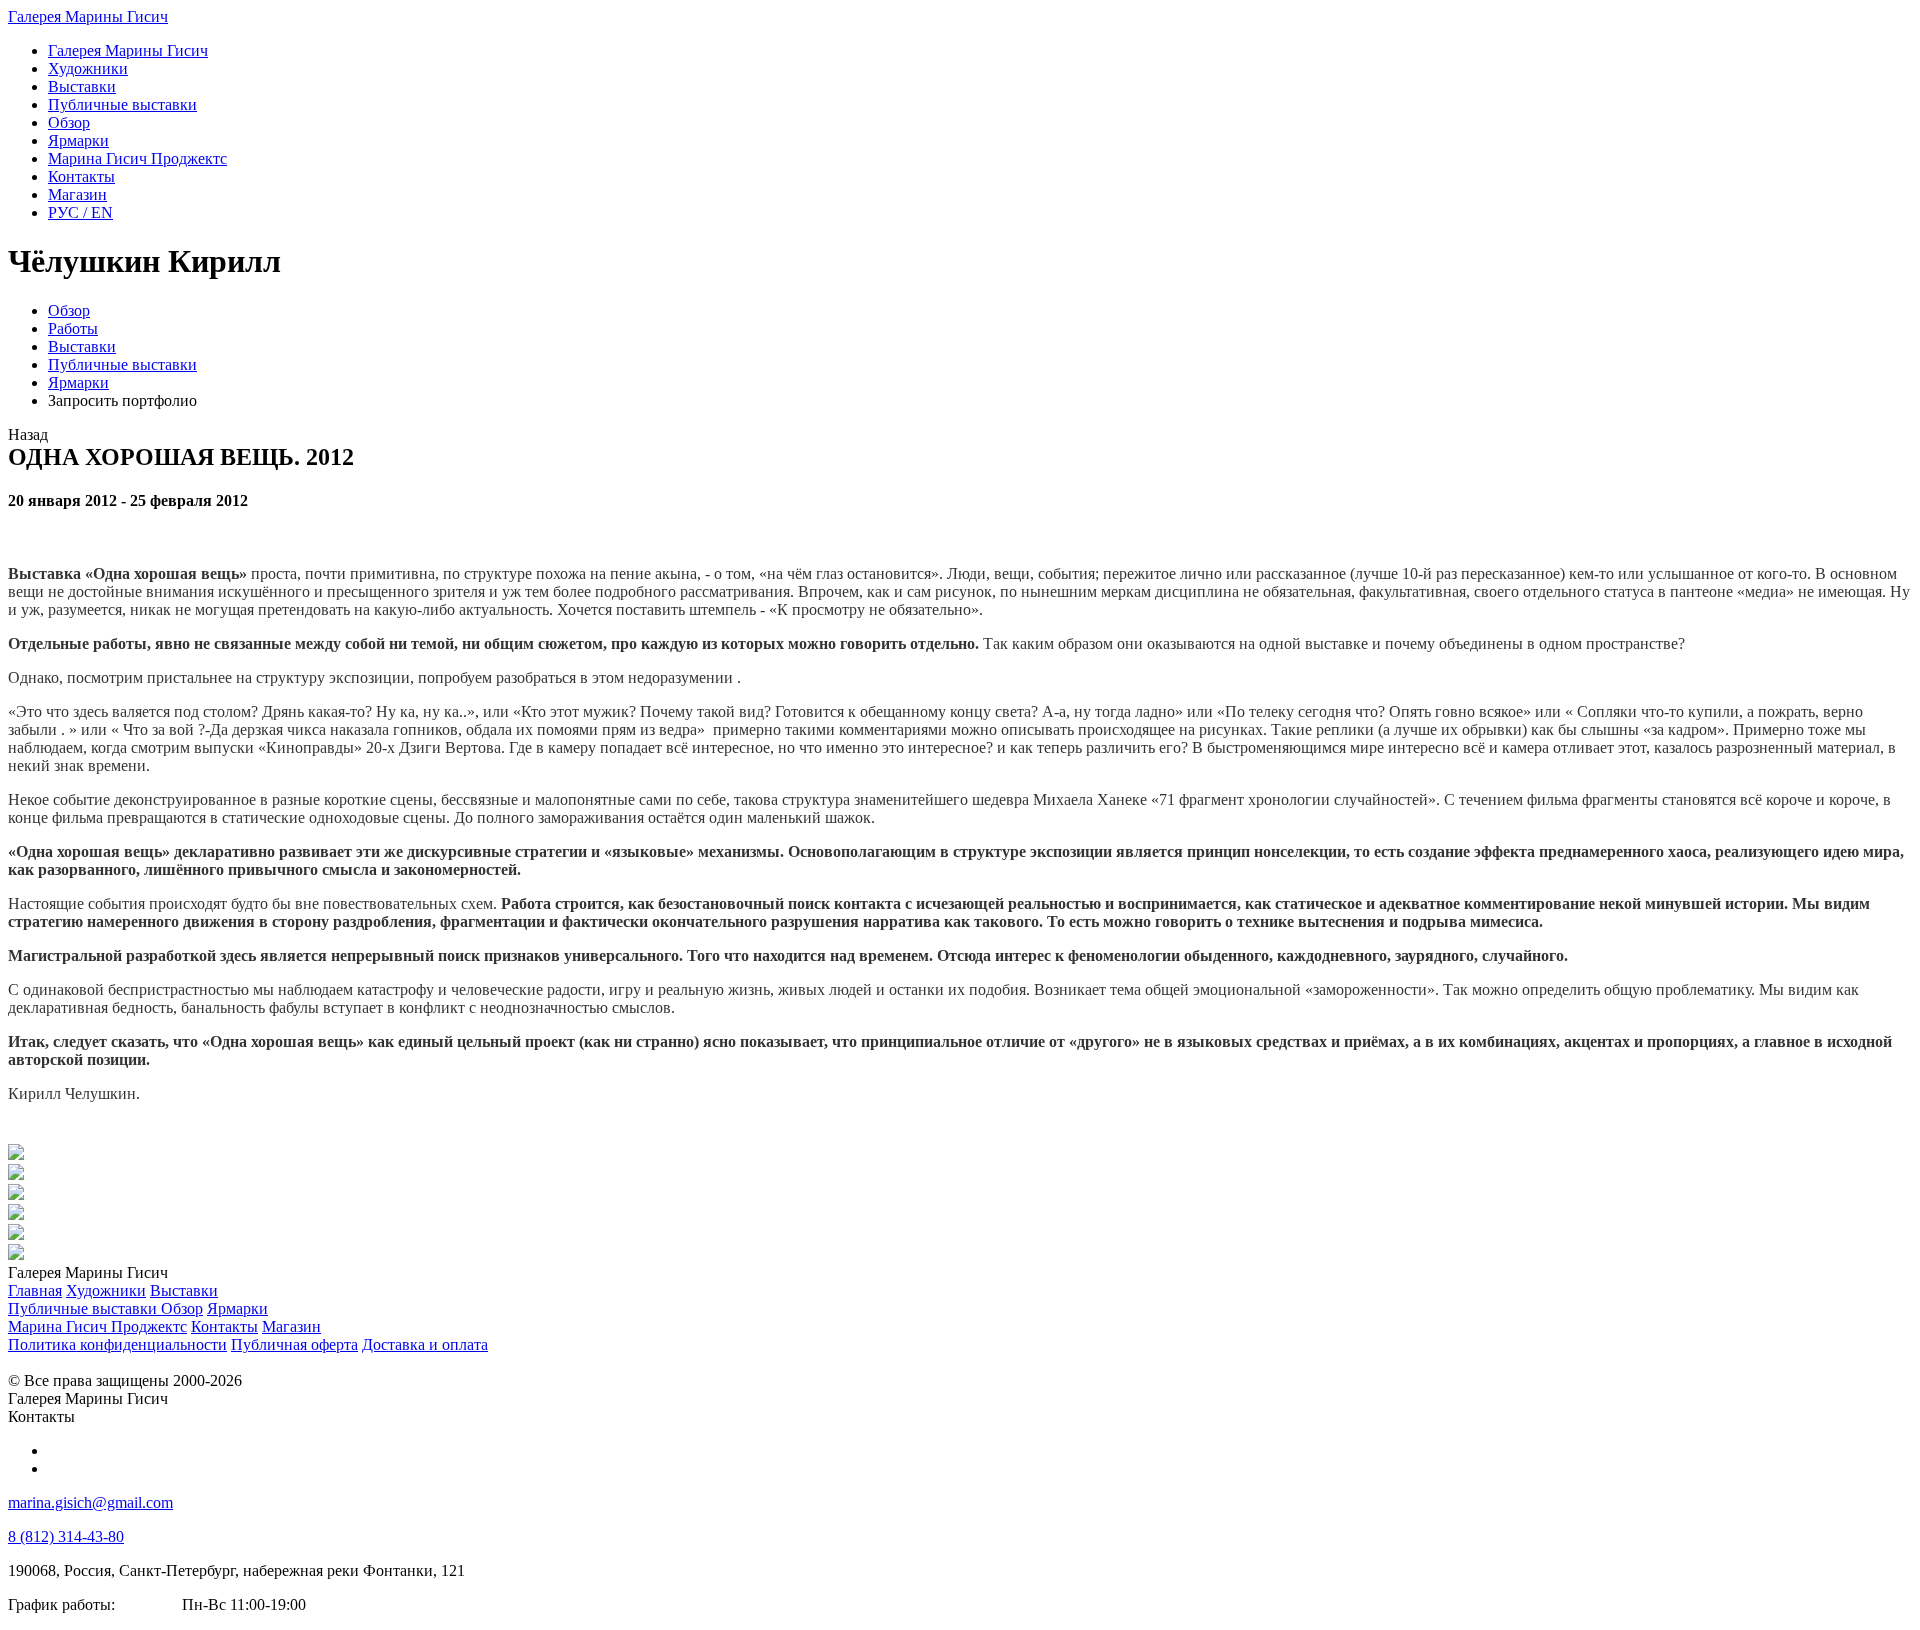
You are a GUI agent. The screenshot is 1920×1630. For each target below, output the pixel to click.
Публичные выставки (122, 364)
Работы (73, 328)
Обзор (69, 310)
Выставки (82, 346)
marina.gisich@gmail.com (90, 1502)
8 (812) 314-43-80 (66, 1536)
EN (80, 212)
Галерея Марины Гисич (88, 16)
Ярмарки (78, 382)
